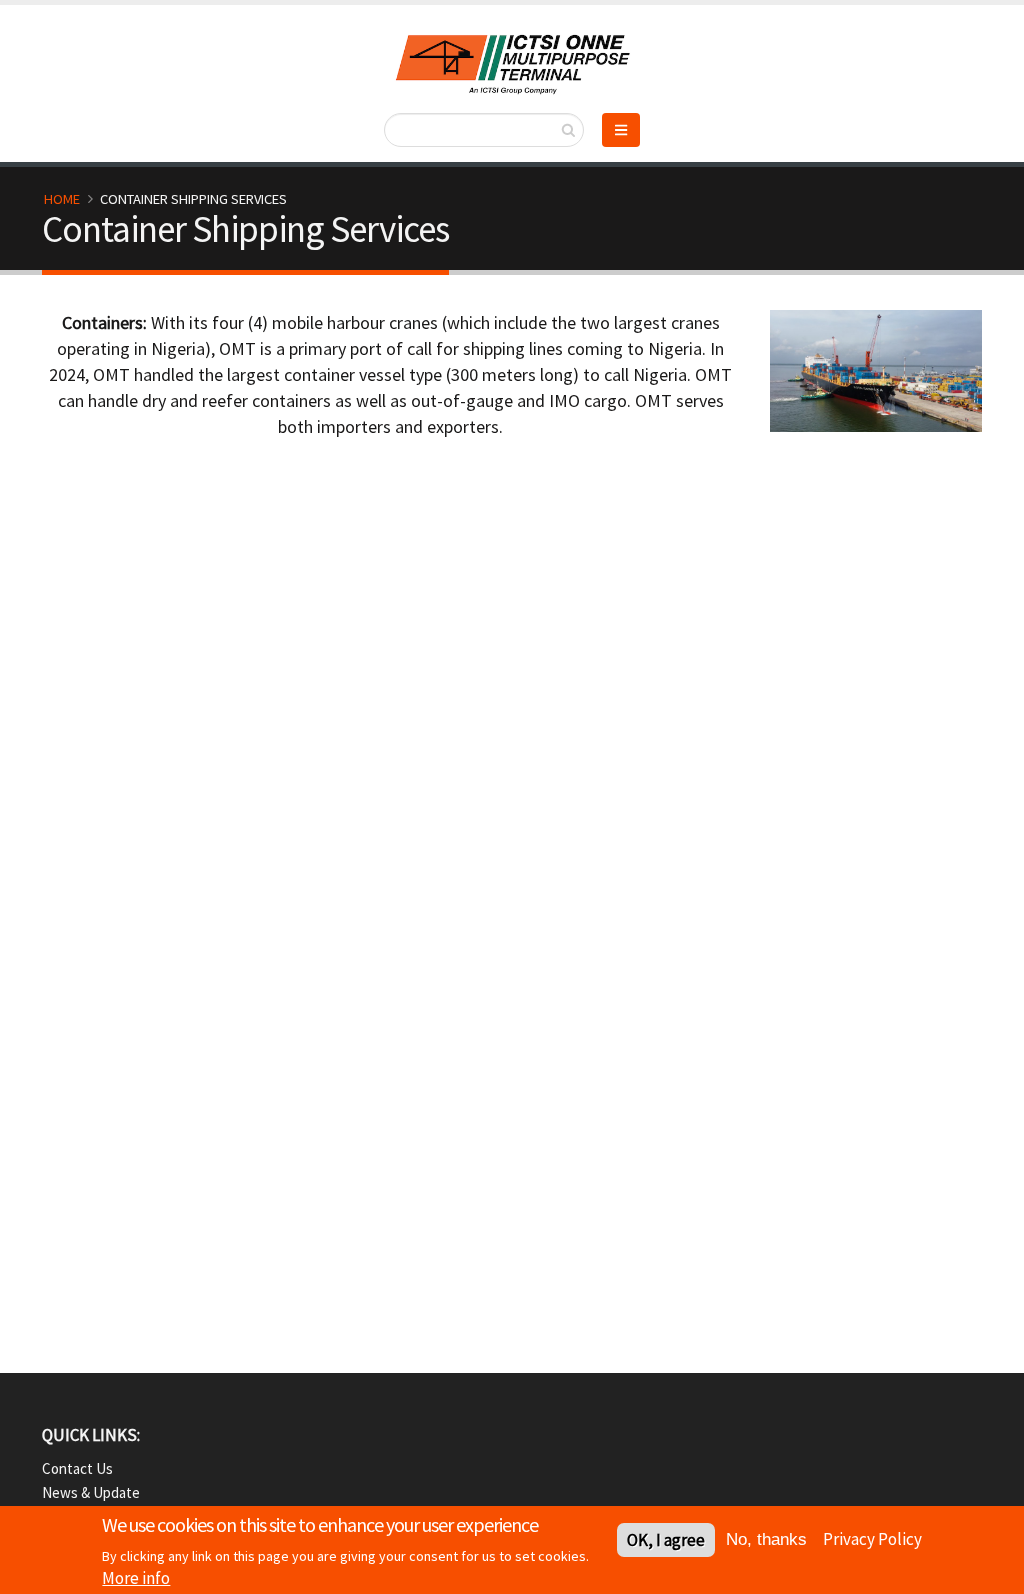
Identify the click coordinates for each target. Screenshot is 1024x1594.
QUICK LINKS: (91, 1435)
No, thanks (766, 1539)
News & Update (91, 1492)
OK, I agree (666, 1540)
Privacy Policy (872, 1539)
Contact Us (77, 1468)
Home (62, 199)
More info (136, 1578)
